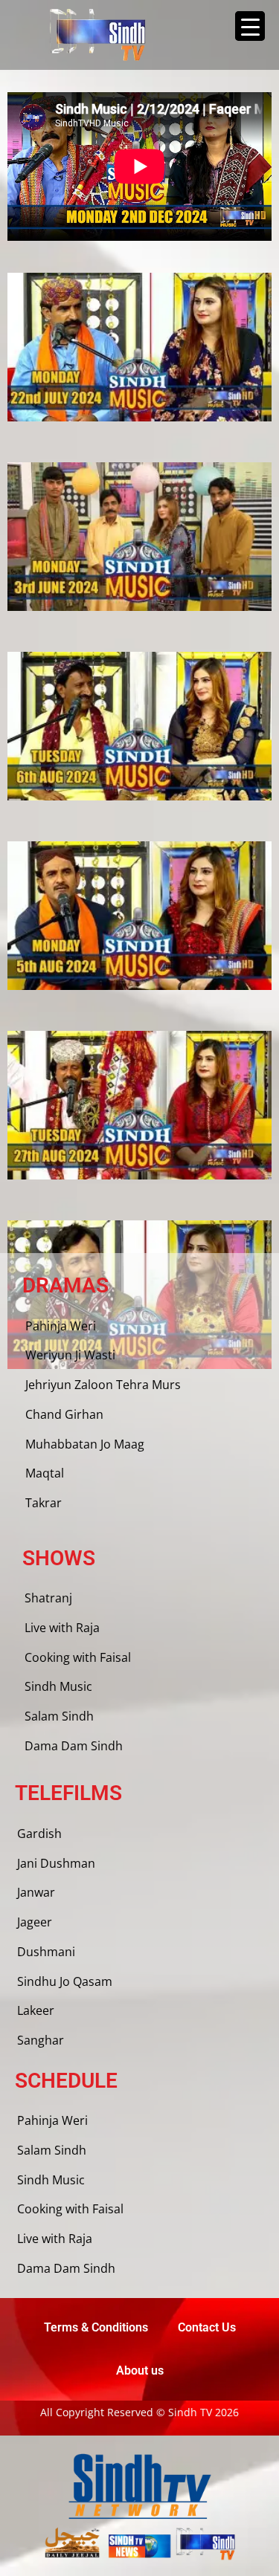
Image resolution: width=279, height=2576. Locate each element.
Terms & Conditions (96, 2327)
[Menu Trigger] (250, 26)
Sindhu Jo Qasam (65, 1981)
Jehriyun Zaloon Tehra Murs (103, 1385)
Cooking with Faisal (78, 1657)
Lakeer (36, 2010)
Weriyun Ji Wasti (70, 1355)
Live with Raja (62, 1628)
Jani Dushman (56, 1863)
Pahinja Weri (61, 1326)
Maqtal (45, 1473)
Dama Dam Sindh (74, 1746)
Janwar (36, 1892)
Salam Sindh (59, 1716)
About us (140, 2370)
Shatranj (48, 1598)
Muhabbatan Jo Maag (85, 1444)
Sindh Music (58, 1686)
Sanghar (41, 2040)
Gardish (39, 1834)
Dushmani (46, 1952)
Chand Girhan (64, 1414)
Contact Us (207, 2327)
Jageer (35, 1922)
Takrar (44, 1503)
